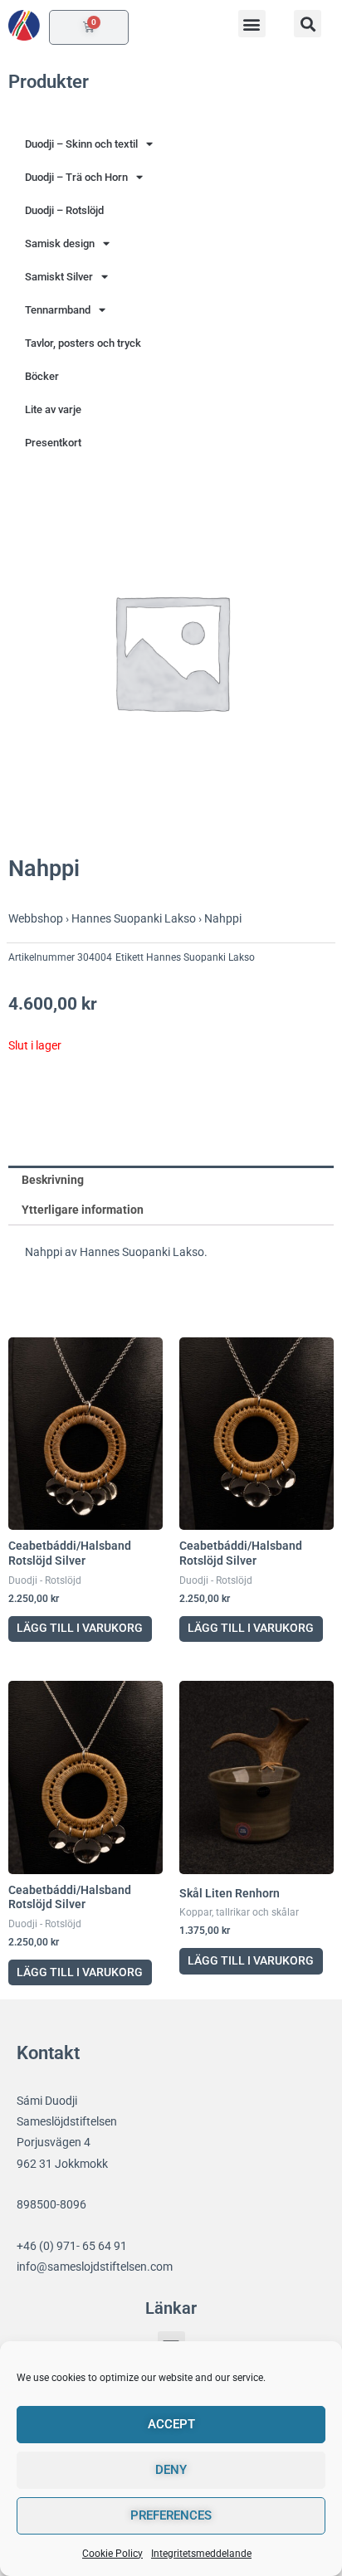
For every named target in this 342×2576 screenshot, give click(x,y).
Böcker (42, 376)
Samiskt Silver (59, 277)
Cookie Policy (112, 2554)
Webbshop (36, 918)
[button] (252, 24)
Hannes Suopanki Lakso (134, 918)
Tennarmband (58, 310)
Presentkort (53, 443)
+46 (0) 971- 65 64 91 (72, 2246)
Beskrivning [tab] (53, 1180)
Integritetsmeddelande (201, 2554)
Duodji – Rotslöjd (64, 210)
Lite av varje (53, 409)
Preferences (171, 2515)
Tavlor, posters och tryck (83, 343)
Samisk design (60, 243)
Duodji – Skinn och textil (81, 144)
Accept (171, 2424)
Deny (171, 2470)
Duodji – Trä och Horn (76, 177)
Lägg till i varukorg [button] (80, 1628)
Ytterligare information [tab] (83, 1210)
